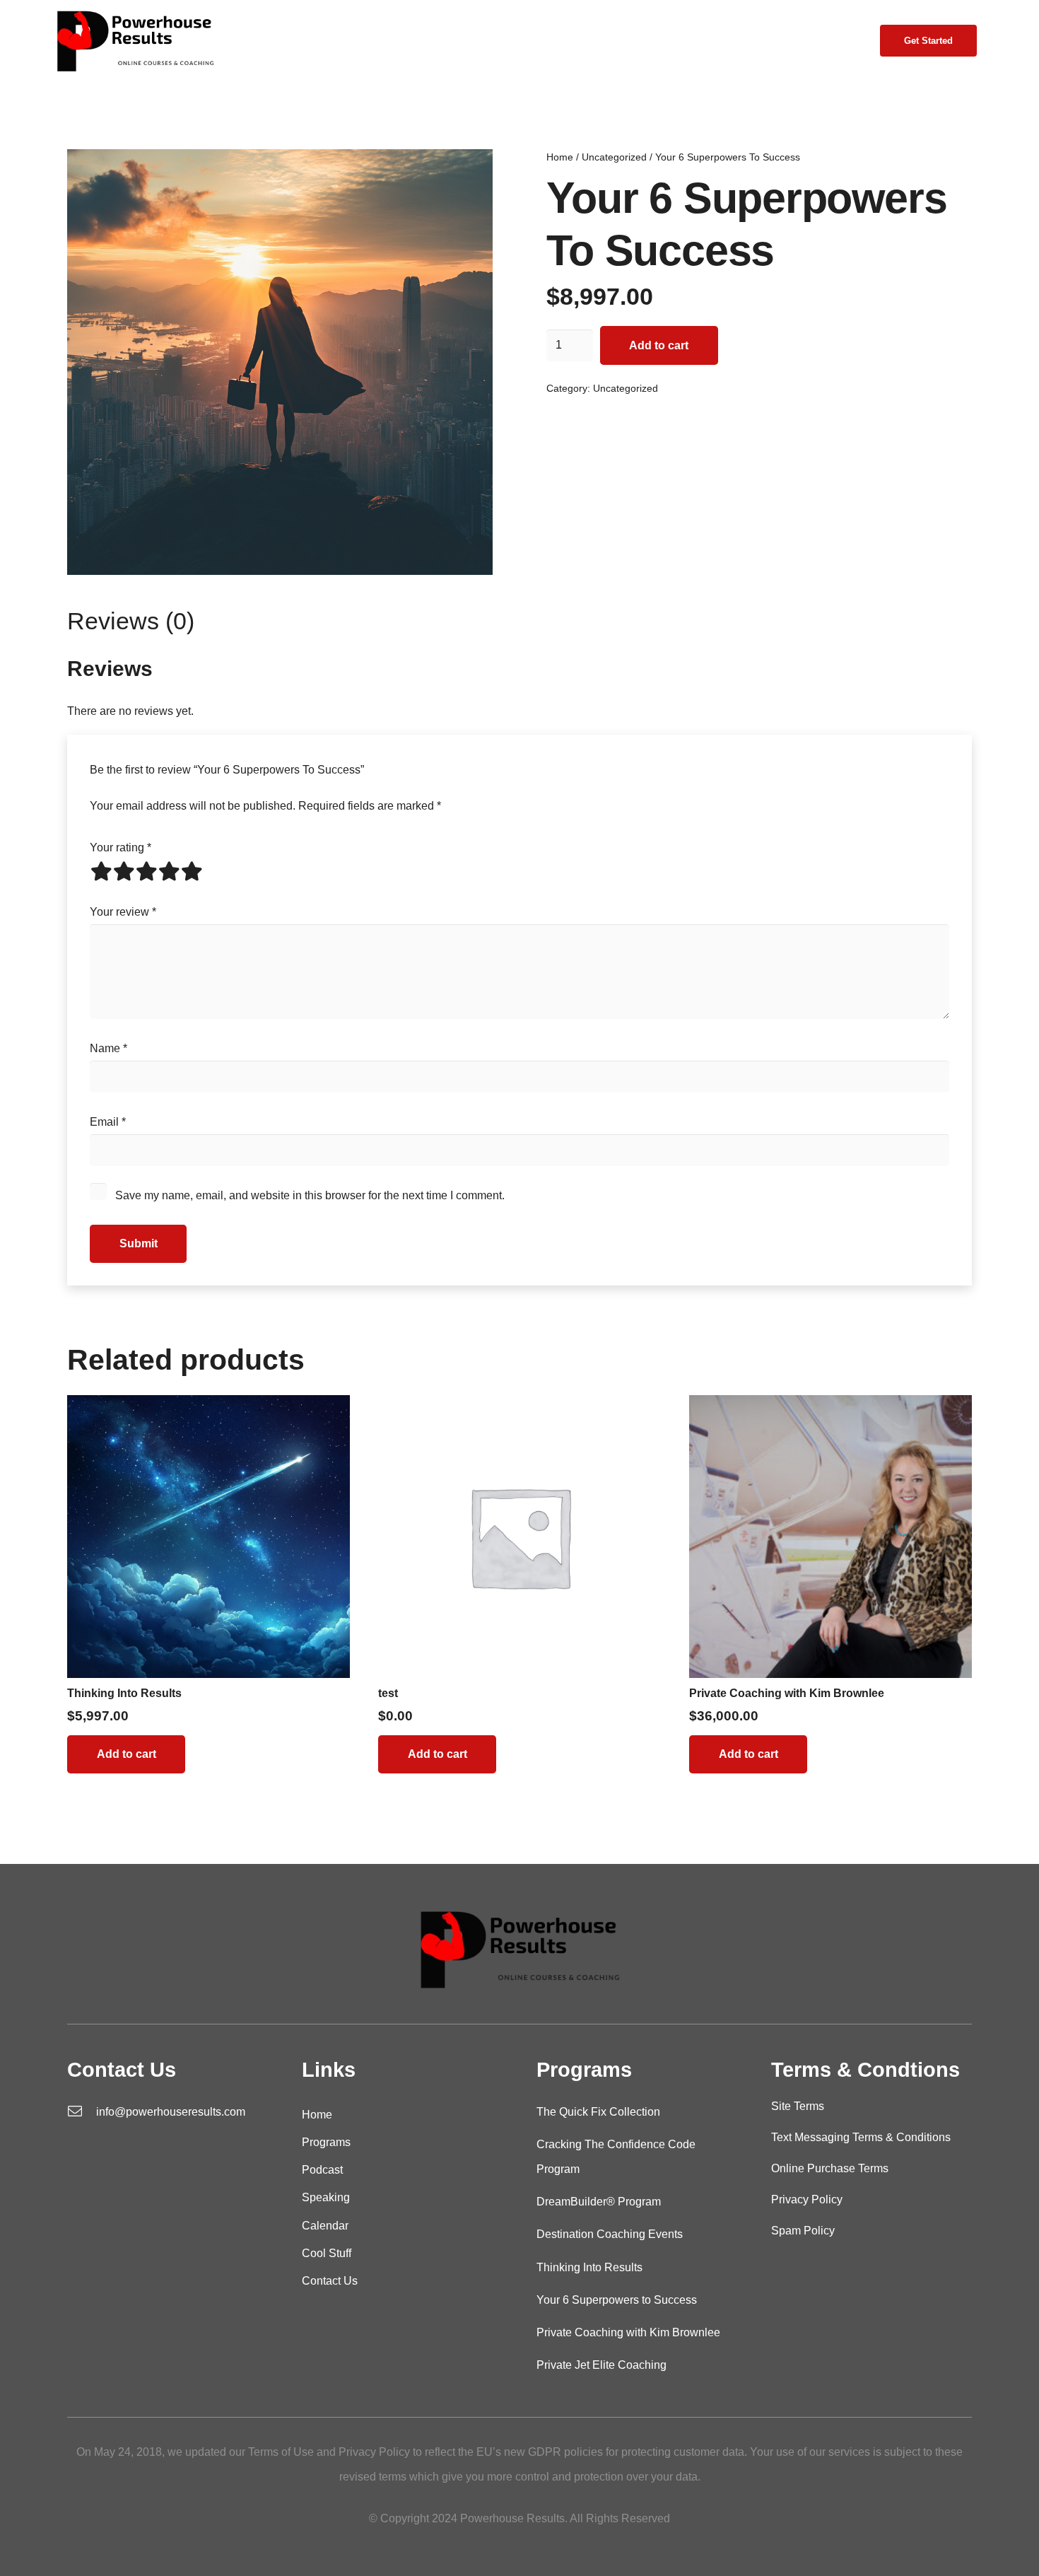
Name (108, 1048)
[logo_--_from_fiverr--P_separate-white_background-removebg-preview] (135, 41)
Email (108, 1122)
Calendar (325, 2226)
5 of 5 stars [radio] (192, 871)
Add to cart (659, 345)
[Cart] (844, 41)
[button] (395, 41)
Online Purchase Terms (830, 2168)
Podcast (322, 2170)
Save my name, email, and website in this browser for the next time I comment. (310, 1195)
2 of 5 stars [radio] (124, 871)
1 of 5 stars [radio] (101, 871)
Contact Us (330, 2281)
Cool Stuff (327, 2253)
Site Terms (798, 2106)
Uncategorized (614, 157)
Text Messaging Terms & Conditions (861, 2137)
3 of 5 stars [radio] (146, 871)
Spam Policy (803, 2231)
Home (560, 157)
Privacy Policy (807, 2199)
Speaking (326, 2197)
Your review (123, 912)
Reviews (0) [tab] (131, 621)
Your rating (121, 847)
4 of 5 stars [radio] (169, 871)
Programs (326, 2142)
